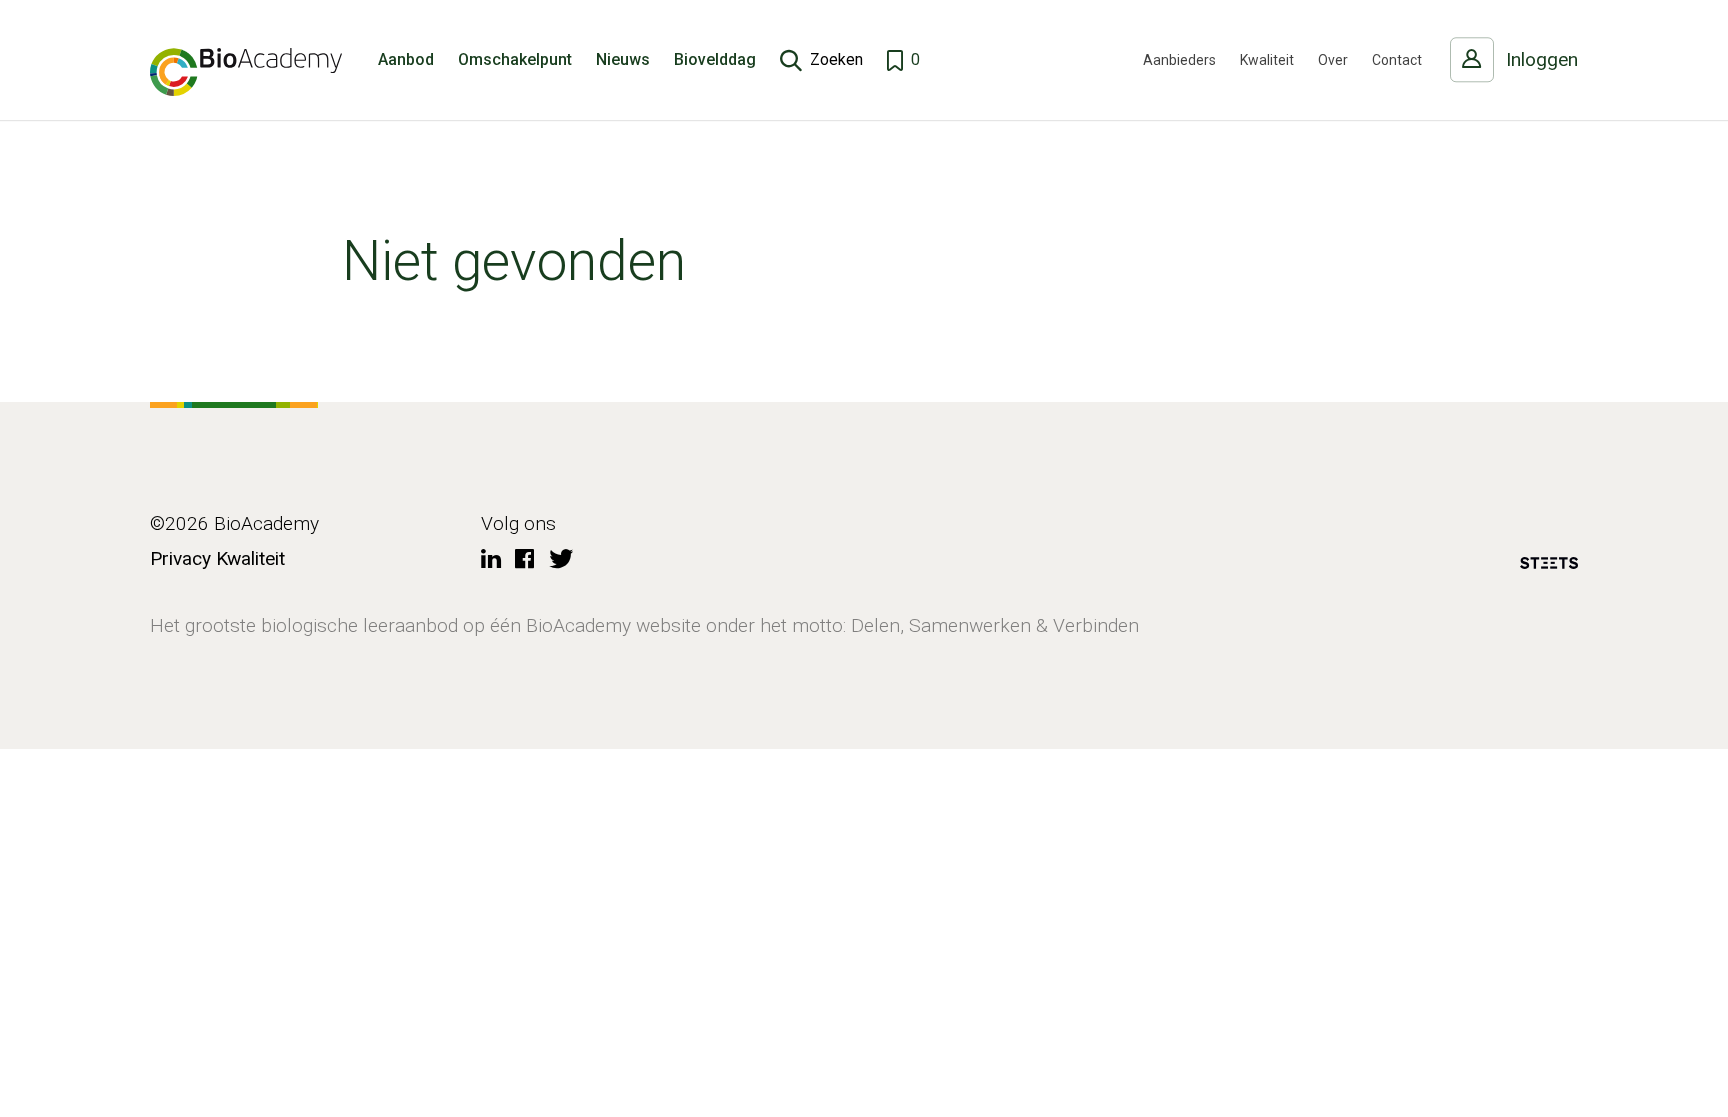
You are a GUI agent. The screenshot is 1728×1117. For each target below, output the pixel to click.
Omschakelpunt (515, 59)
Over (1333, 60)
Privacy (180, 558)
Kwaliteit (1267, 60)
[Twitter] (561, 560)
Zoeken (836, 59)
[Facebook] (524, 560)
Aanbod (406, 59)
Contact (1397, 60)
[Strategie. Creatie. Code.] (1549, 566)
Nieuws (623, 59)
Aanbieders (1179, 60)
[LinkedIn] (491, 560)
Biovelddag (715, 59)
